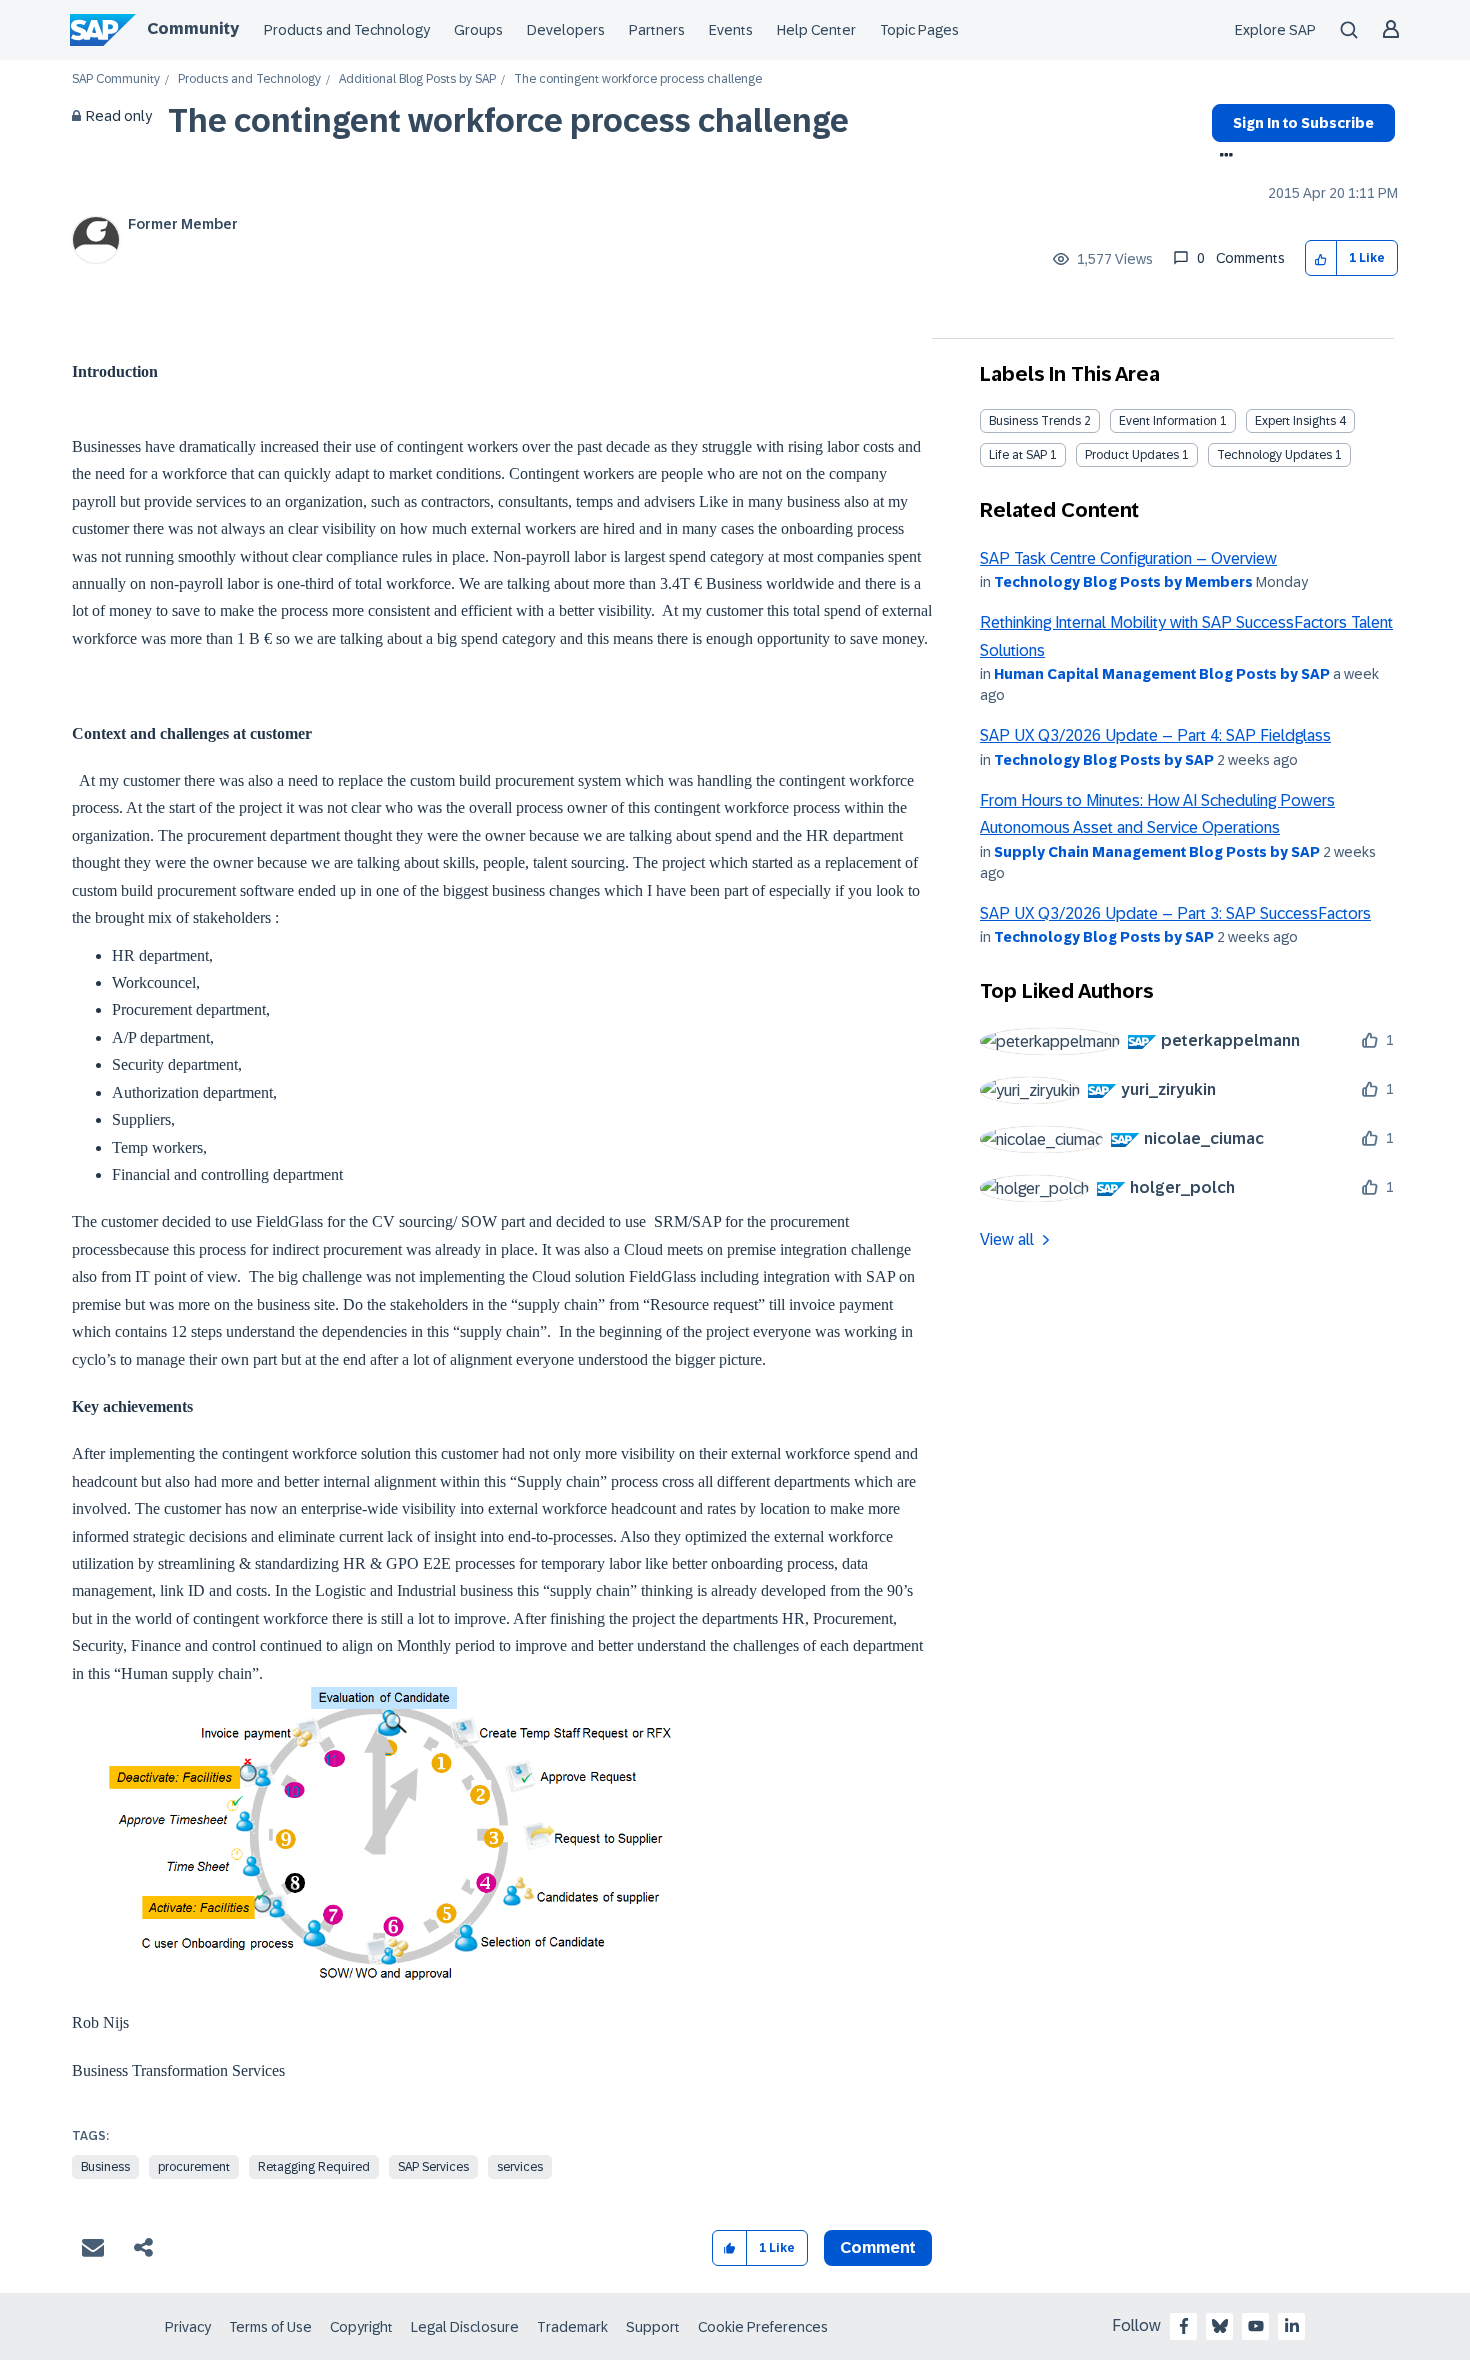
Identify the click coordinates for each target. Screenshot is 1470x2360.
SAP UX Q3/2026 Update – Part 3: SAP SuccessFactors (1175, 913)
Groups (478, 30)
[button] (1321, 258)
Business (105, 2167)
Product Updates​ (1132, 455)
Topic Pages (919, 30)
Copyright (361, 2327)
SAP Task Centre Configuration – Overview (1128, 558)
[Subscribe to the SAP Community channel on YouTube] (1256, 2326)
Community (193, 28)
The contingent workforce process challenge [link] (638, 79)
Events (731, 30)
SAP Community (116, 79)
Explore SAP (1275, 30)
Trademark (572, 2327)
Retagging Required (314, 2167)
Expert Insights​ (1295, 421)
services (520, 2167)
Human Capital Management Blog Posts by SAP (1162, 674)
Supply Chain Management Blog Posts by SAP (1157, 852)
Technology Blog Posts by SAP (1104, 760)
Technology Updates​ (1274, 455)
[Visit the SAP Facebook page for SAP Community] (1184, 2326)
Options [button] (1222, 157)
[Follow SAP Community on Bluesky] (1220, 2326)
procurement (194, 2167)
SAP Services (433, 2167)
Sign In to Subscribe (1303, 123)
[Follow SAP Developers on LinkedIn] (1292, 2326)
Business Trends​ (1035, 421)
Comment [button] (878, 2247)
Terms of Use (270, 2327)
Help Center (816, 30)
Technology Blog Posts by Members (1123, 582)
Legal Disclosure (465, 2327)
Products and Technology (347, 30)
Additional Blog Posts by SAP (417, 79)
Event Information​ (1168, 421)
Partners (657, 30)
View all (1007, 1239)
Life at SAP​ (1018, 455)
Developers (566, 30)
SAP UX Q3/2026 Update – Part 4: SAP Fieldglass (1155, 735)
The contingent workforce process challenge (508, 121)
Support (653, 2327)
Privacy (188, 2327)
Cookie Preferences (763, 2327)
